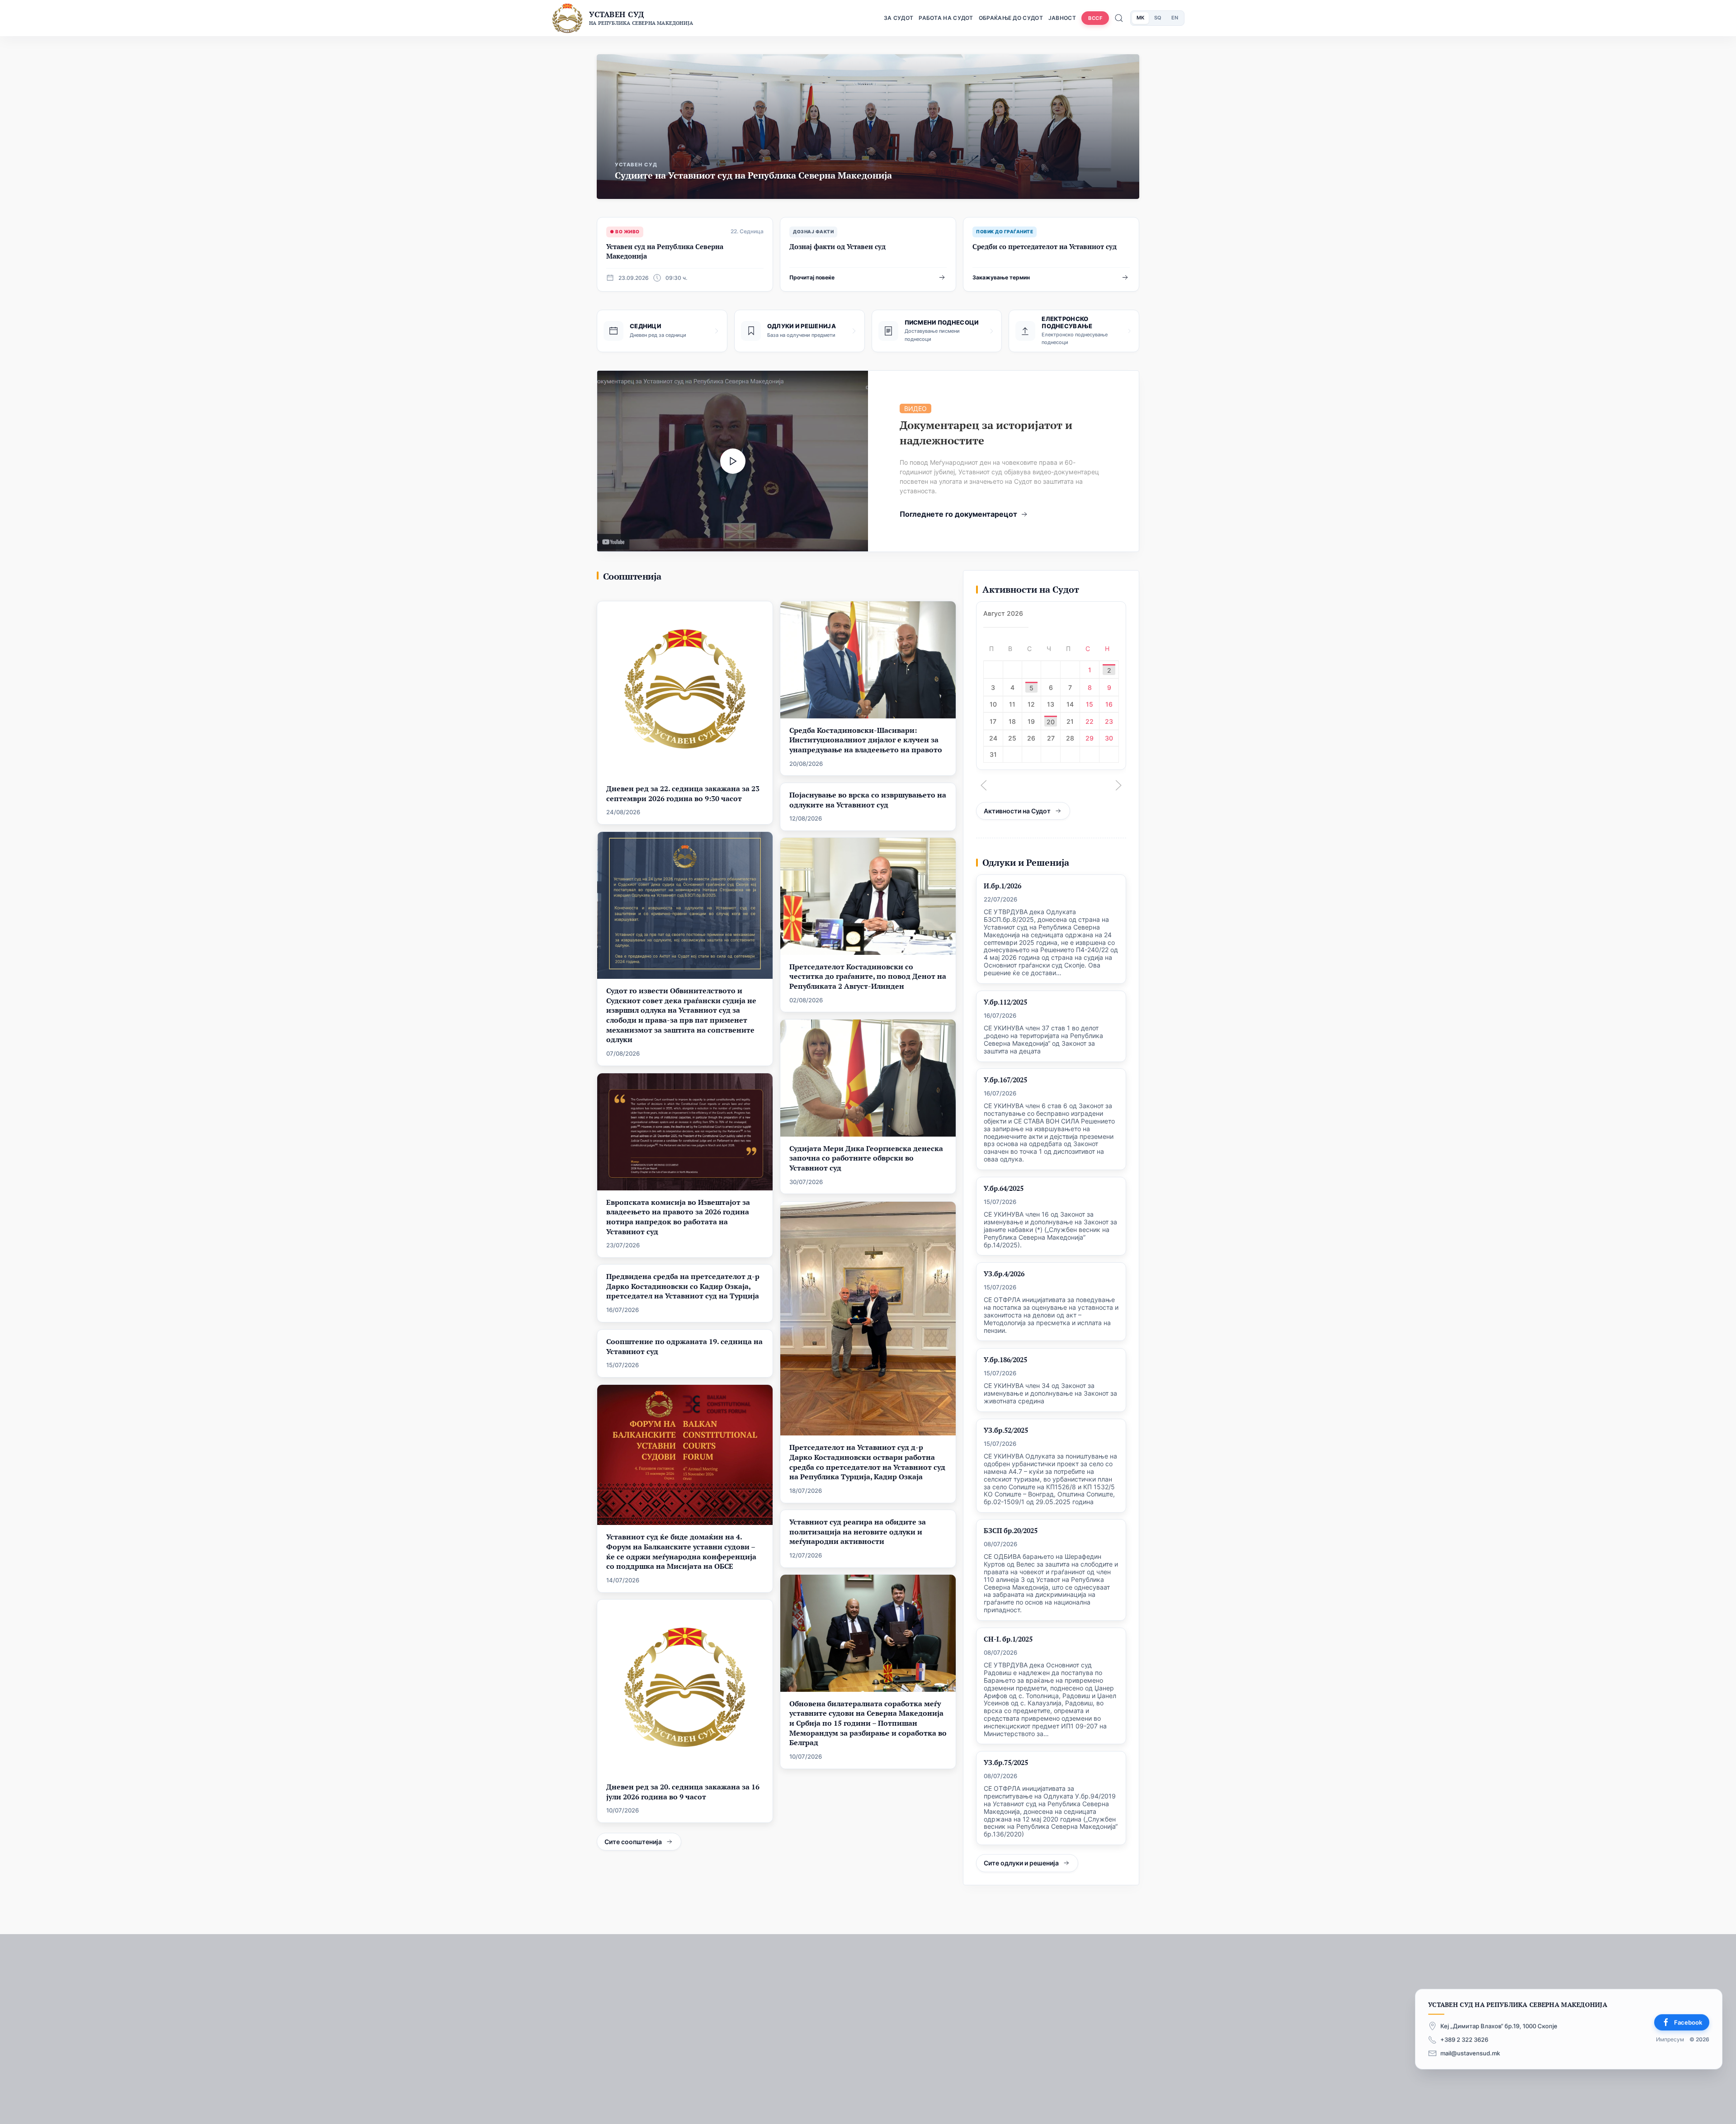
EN (1175, 18)
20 (1051, 722)
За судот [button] (899, 18)
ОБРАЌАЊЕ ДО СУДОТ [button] (1011, 18)
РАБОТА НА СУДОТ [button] (946, 18)
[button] (984, 785)
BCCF (1095, 18)
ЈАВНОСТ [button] (1062, 18)
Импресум (1670, 2040)
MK (1140, 18)
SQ (1158, 18)
